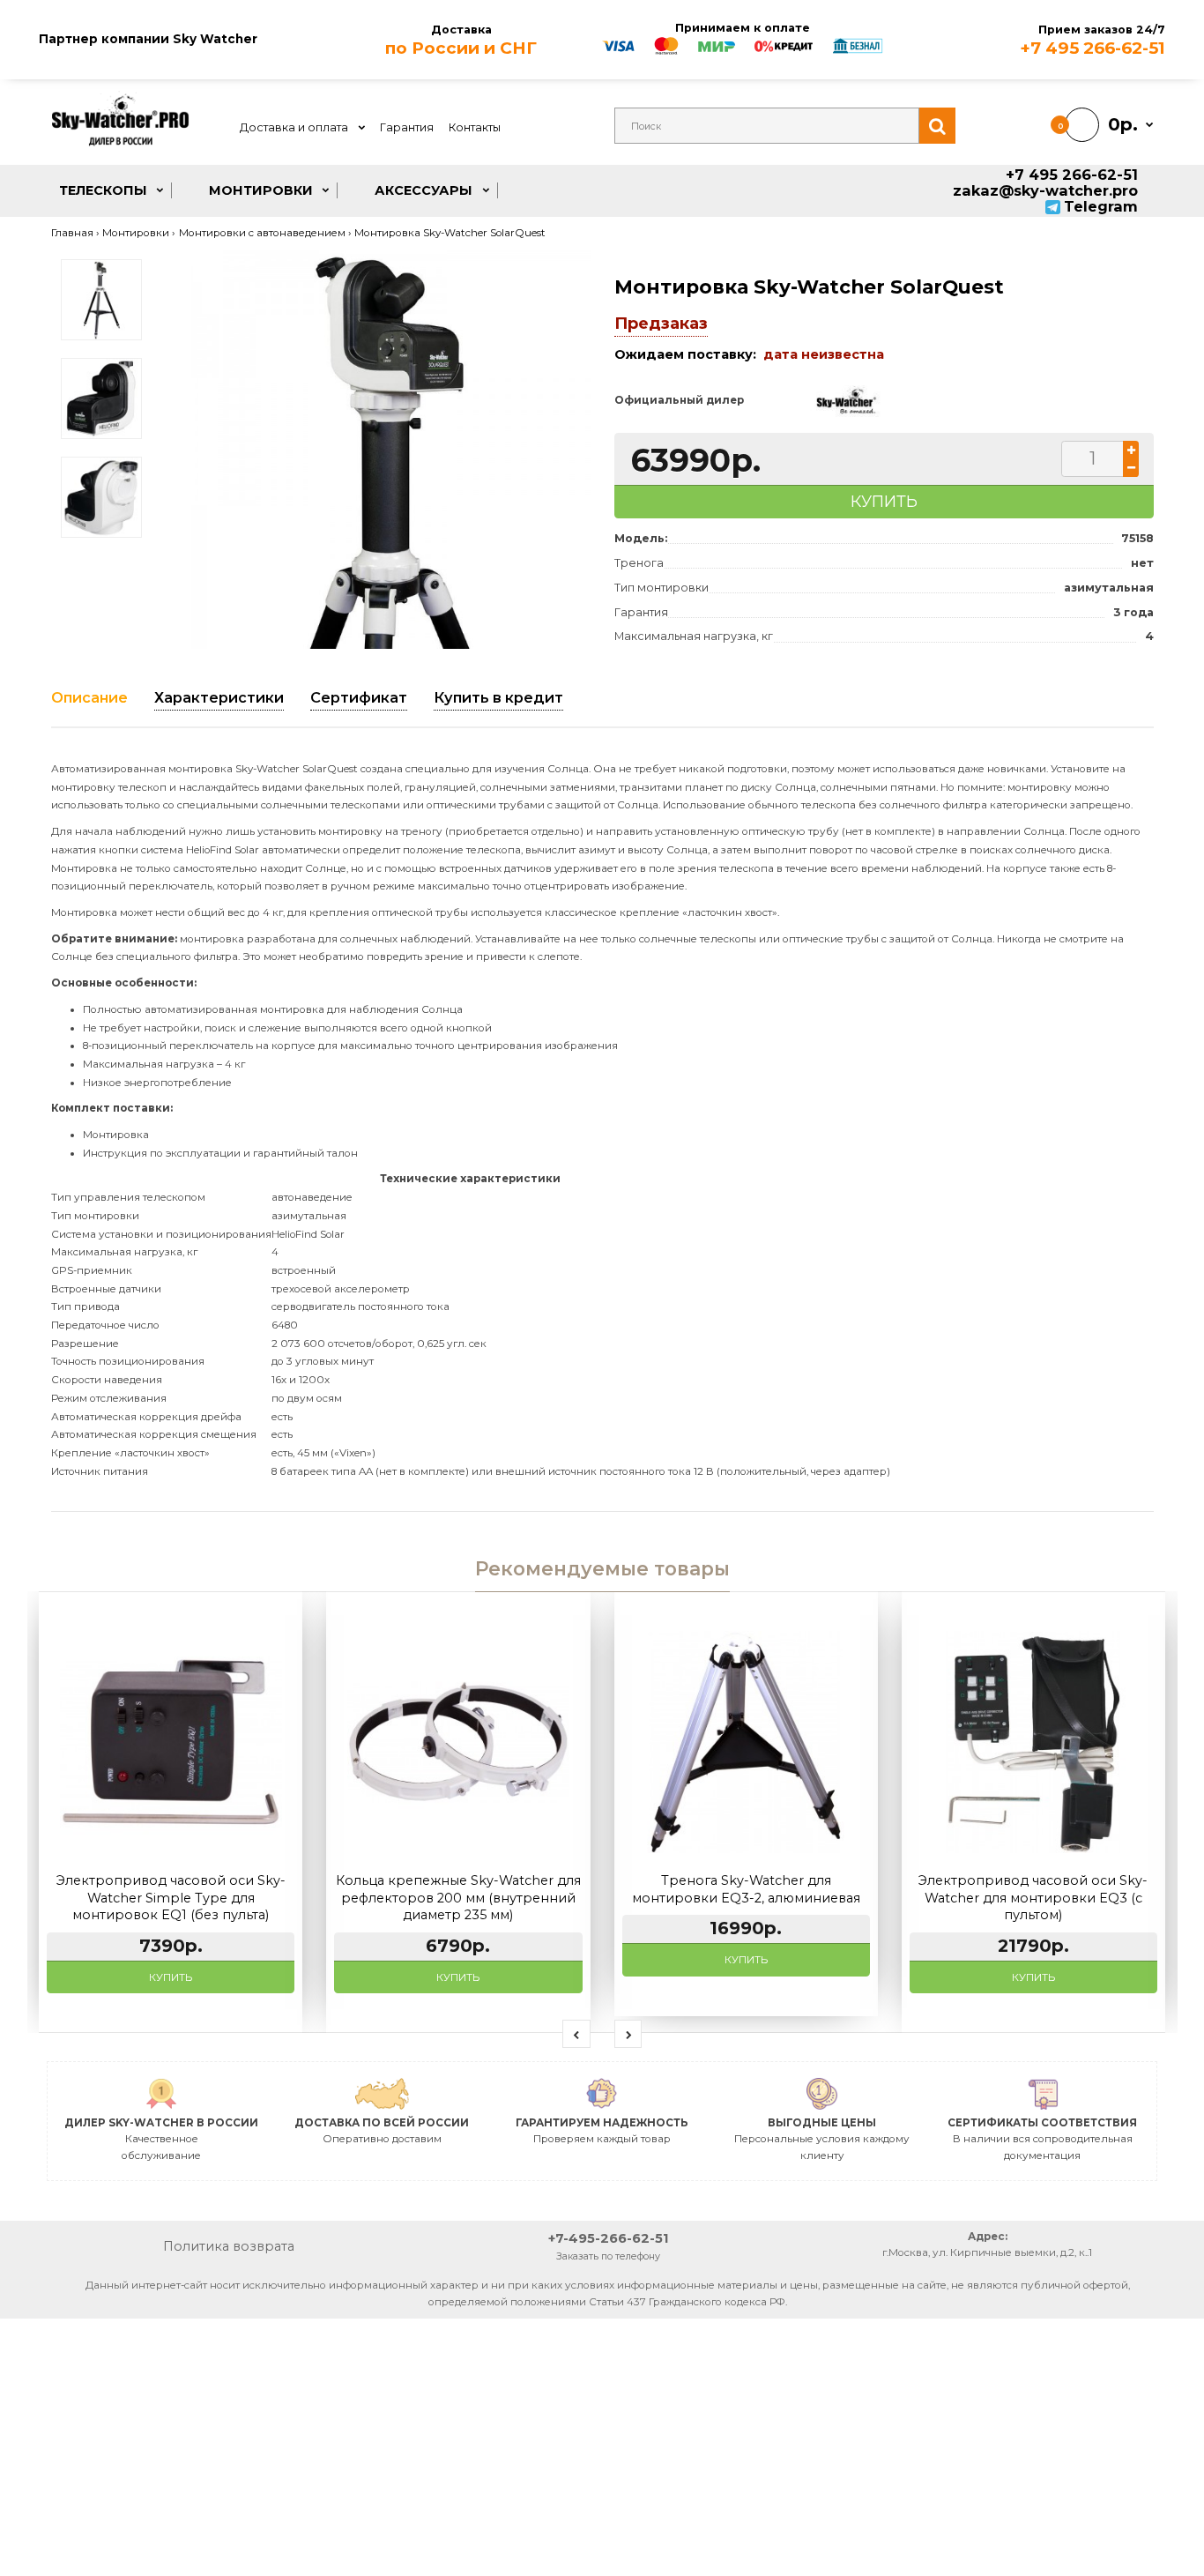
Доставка (461, 41)
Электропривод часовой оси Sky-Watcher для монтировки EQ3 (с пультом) (1033, 1898)
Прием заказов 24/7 (1093, 41)
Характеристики (219, 697)
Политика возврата (229, 2246)
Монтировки (136, 233)
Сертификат (359, 697)
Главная (72, 233)
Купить (171, 1977)
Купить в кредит (498, 697)
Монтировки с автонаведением (262, 233)
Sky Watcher (215, 39)
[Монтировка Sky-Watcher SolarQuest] (390, 450)
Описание (89, 697)
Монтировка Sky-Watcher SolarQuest (450, 233)
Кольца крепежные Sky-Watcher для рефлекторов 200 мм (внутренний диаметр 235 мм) (458, 1898)
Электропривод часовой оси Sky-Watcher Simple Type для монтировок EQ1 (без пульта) (171, 1898)
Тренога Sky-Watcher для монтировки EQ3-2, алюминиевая (746, 1889)
